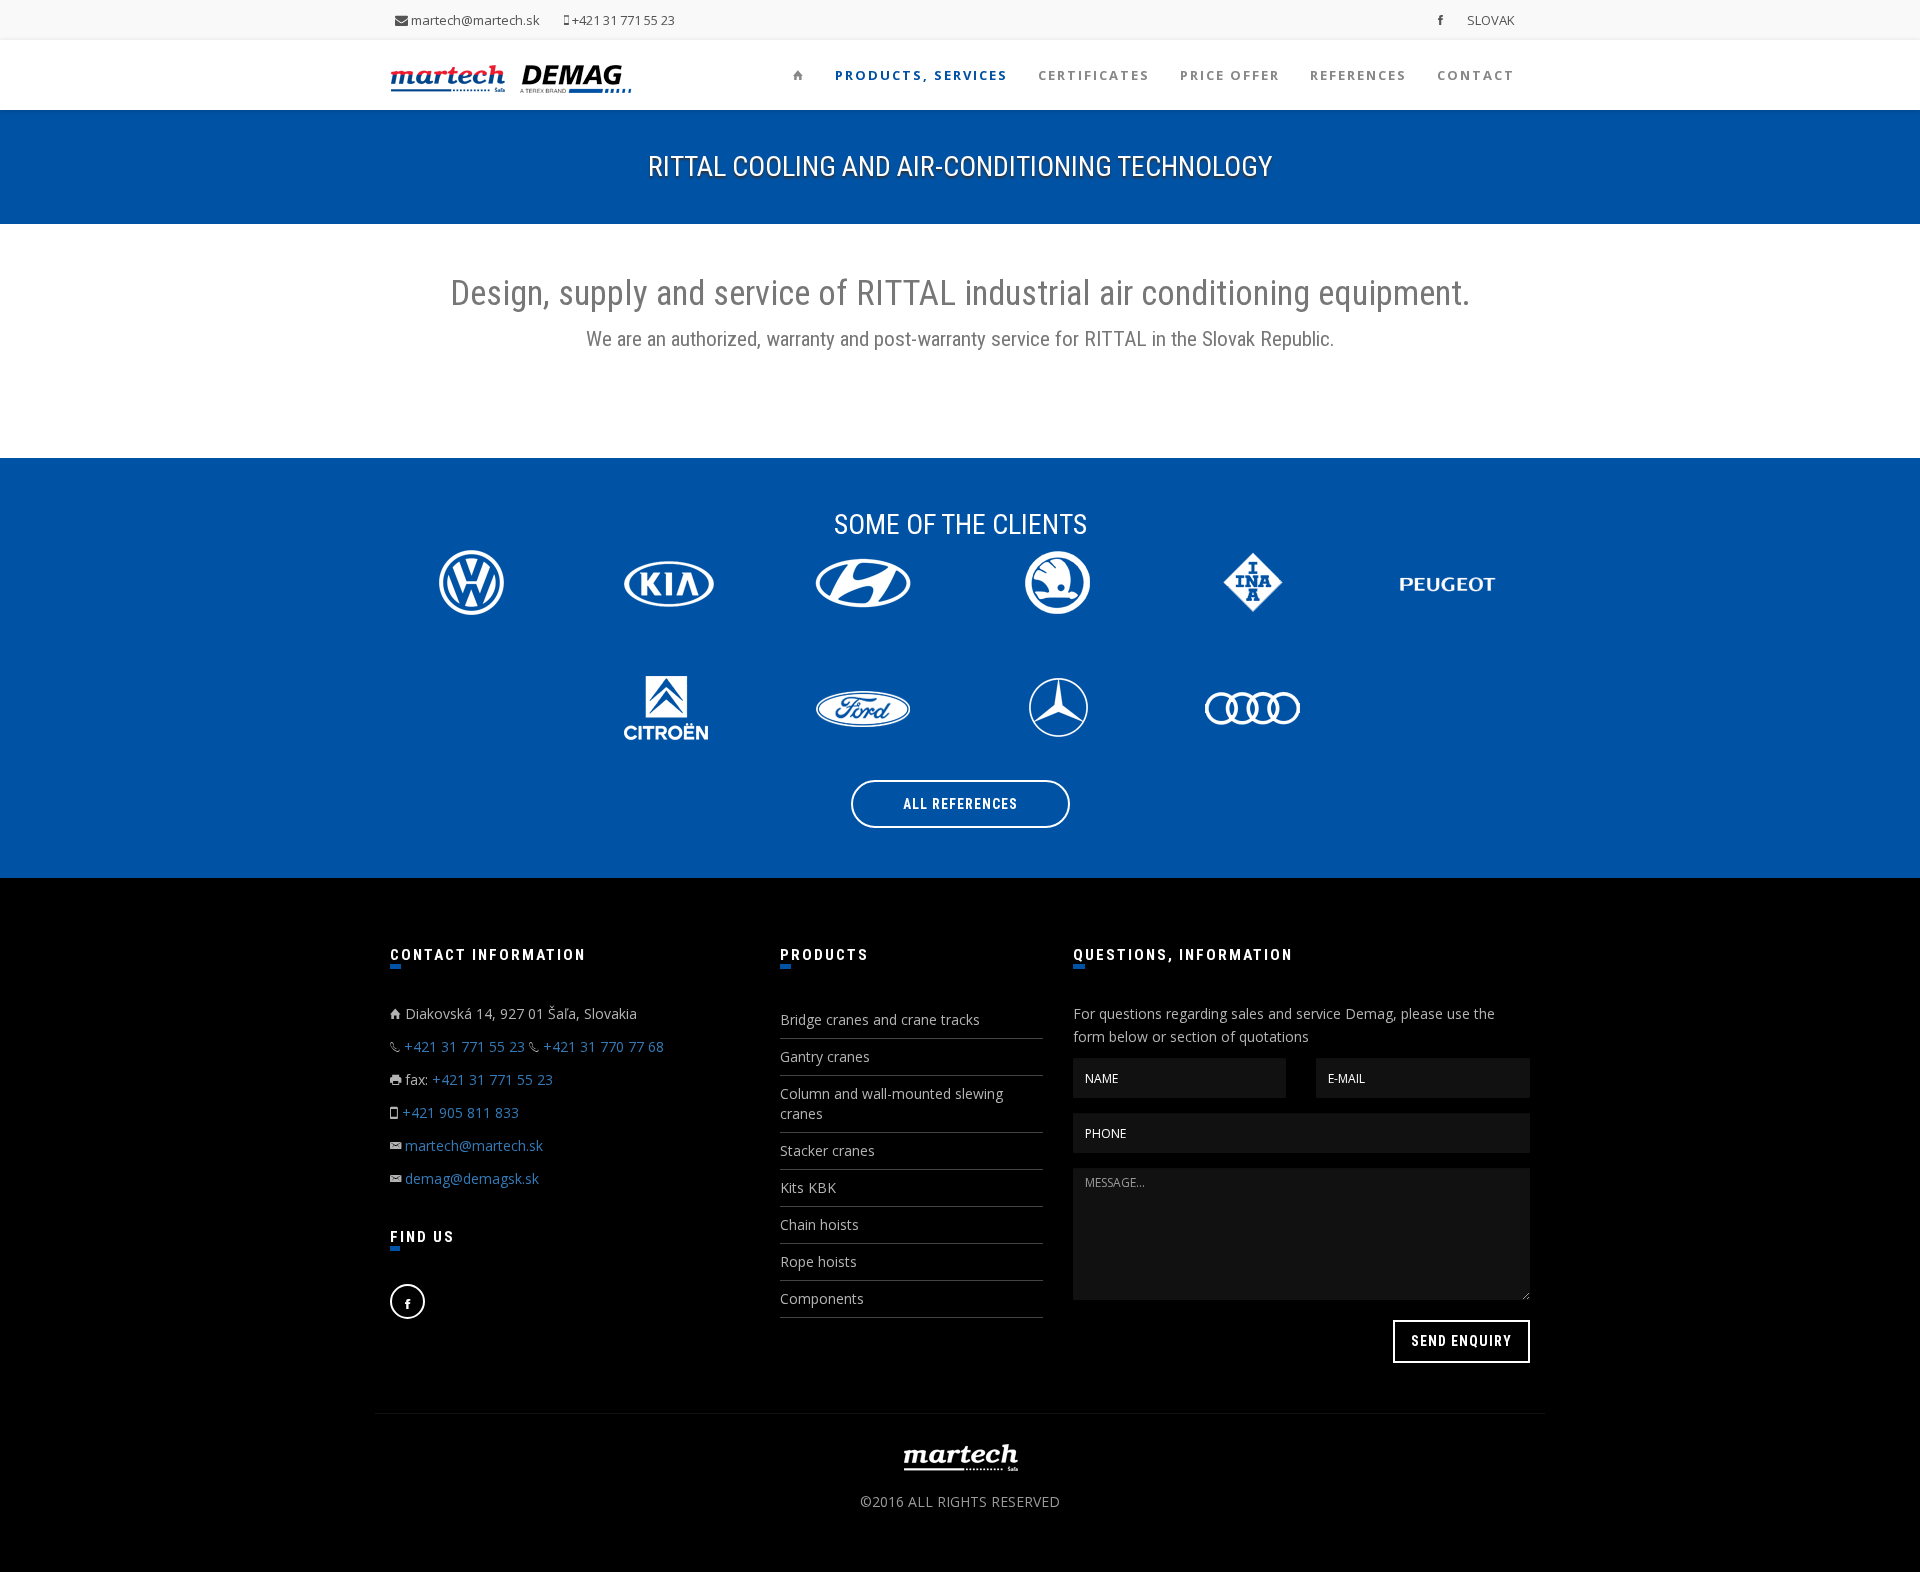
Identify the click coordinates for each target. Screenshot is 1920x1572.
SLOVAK (1491, 20)
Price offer (1230, 75)
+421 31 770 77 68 (603, 1046)
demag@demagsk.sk (472, 1178)
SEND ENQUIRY (1461, 1341)
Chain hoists (819, 1224)
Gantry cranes (825, 1056)
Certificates (1094, 75)
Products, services (921, 75)
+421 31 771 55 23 (622, 20)
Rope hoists (818, 1261)
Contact (1476, 75)
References (1358, 75)
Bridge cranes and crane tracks (880, 1019)
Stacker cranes (827, 1150)
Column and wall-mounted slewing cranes (891, 1103)
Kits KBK (808, 1187)
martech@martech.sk (474, 20)
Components (822, 1298)
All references (960, 804)
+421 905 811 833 (460, 1112)
